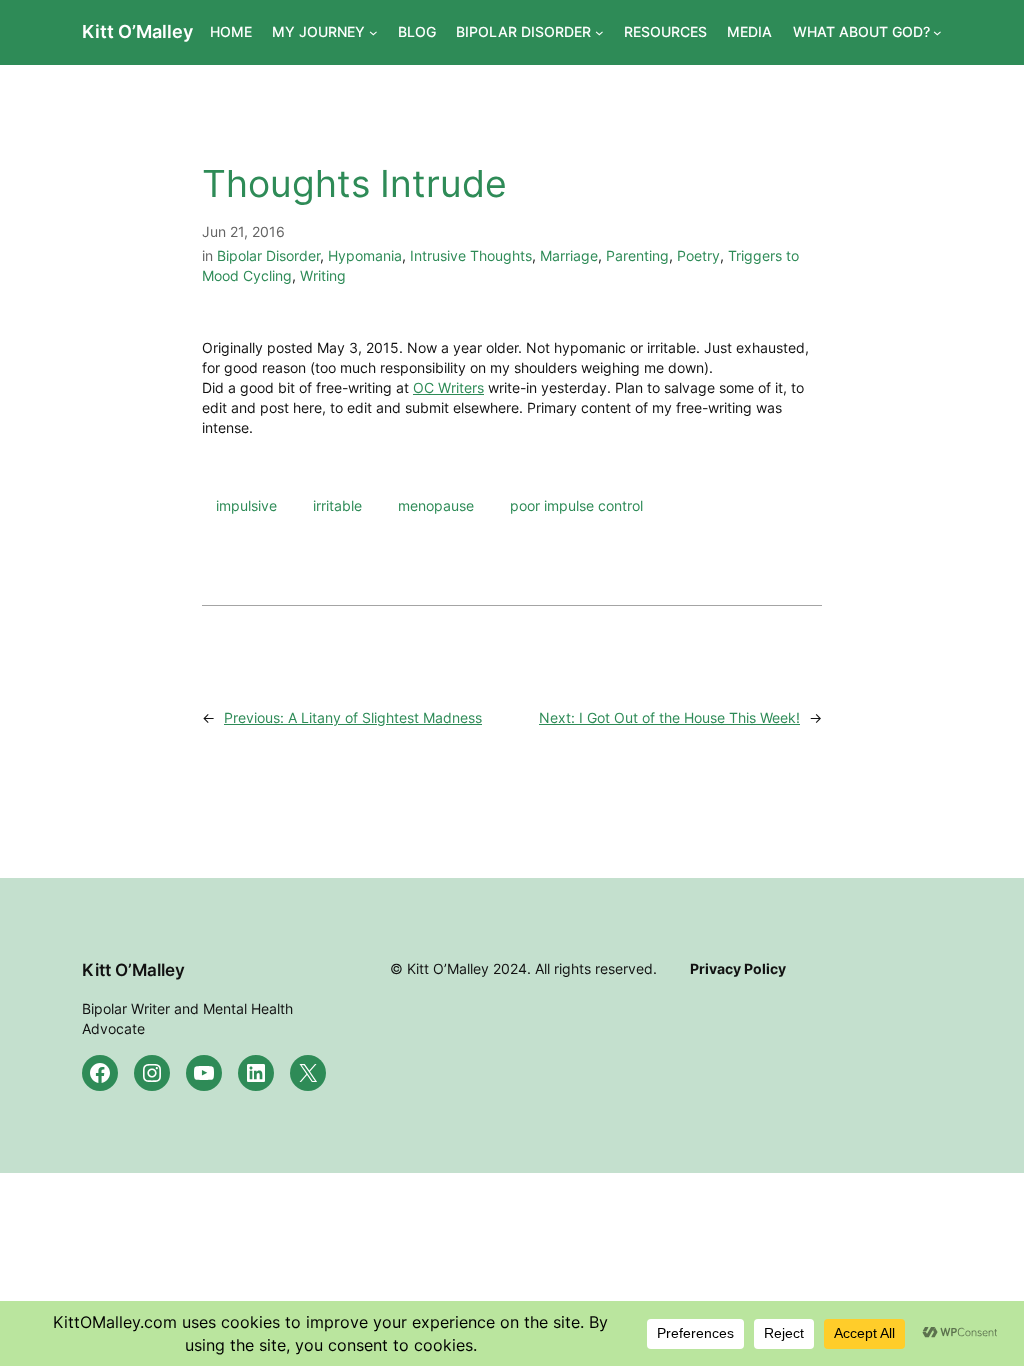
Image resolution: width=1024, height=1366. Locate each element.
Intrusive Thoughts (471, 255)
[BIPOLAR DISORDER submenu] (599, 32)
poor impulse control (576, 505)
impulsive (246, 505)
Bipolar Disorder (268, 255)
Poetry (698, 255)
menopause (436, 505)
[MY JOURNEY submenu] (373, 32)
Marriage (569, 255)
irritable (337, 505)
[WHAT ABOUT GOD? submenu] (937, 32)
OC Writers (448, 387)
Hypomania (365, 255)
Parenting (637, 255)
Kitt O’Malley (137, 31)
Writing (323, 275)
